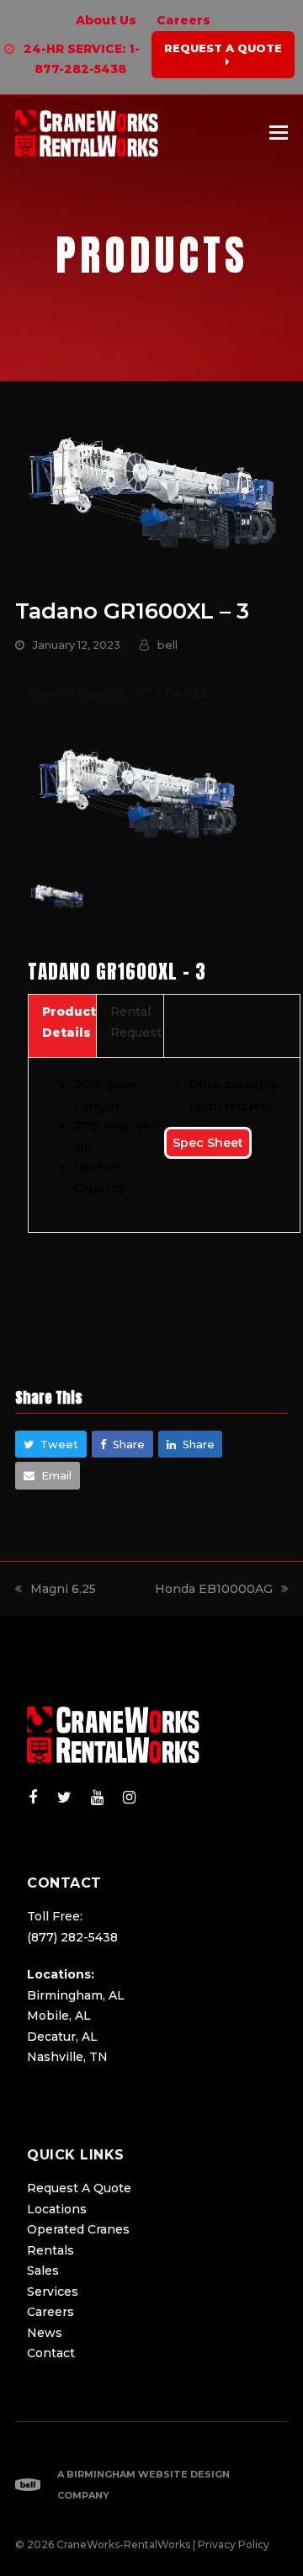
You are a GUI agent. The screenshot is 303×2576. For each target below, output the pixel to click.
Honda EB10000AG (214, 1589)
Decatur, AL (62, 2037)
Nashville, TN (67, 2057)
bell (167, 645)
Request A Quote (79, 2188)
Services (53, 2292)
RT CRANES (172, 693)
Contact (51, 2353)
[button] (279, 133)
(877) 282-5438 (72, 1937)
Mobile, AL (59, 2016)
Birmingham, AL (76, 1995)
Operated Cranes (78, 2229)
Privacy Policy (234, 2544)
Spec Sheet (208, 1143)
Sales (43, 2271)
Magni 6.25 (63, 1589)
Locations (57, 2209)
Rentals (50, 2250)
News (45, 2333)
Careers (50, 2312)
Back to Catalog (77, 693)
